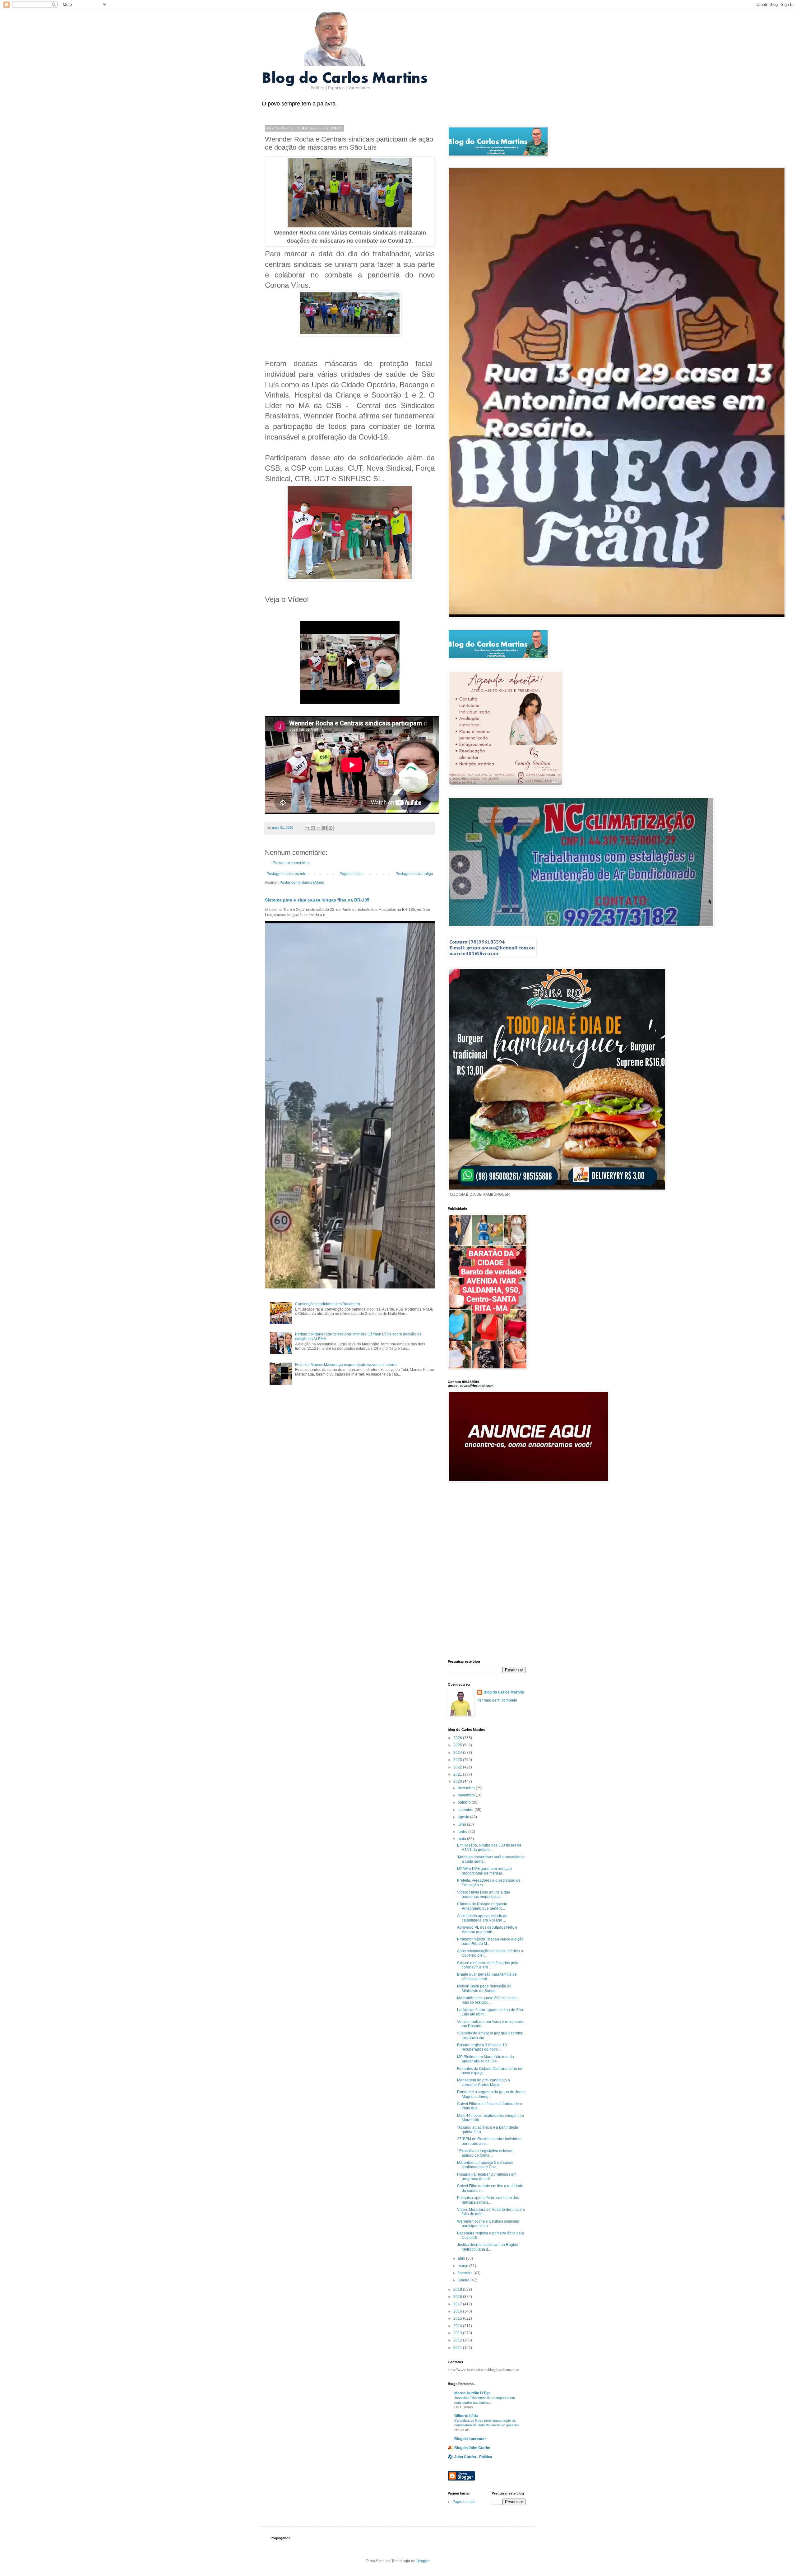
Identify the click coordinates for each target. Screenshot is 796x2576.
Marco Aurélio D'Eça (472, 2393)
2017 (458, 2304)
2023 (458, 1760)
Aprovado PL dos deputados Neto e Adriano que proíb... (487, 1930)
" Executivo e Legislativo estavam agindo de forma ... (485, 2153)
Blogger (423, 2561)
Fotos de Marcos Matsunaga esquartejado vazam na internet (346, 1365)
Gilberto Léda (466, 2416)
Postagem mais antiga (414, 874)
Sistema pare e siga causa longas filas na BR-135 (317, 900)
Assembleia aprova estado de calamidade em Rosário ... (482, 1918)
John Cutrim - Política (473, 2457)
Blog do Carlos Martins (504, 1692)
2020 (458, 1782)
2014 (458, 2326)
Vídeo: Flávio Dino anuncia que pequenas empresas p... (484, 1894)
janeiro (464, 2280)
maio (462, 1839)
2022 (458, 1767)
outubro (465, 1802)
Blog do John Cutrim (472, 2448)
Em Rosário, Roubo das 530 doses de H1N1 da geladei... (489, 1847)
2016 (458, 2311)
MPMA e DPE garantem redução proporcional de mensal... (484, 1871)
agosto (464, 1817)
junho (463, 1832)
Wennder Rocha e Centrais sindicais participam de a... (488, 2224)
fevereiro (466, 2273)
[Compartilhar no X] (319, 828)
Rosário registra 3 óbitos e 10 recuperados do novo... (482, 2047)
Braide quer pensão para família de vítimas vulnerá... (487, 1977)
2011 (458, 2348)
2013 (458, 2333)
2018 (458, 2297)
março (463, 2266)
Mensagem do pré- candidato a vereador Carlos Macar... (484, 2082)
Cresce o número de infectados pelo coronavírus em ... (488, 1965)
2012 (458, 2340)
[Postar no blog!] (313, 828)
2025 (458, 1745)
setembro (466, 1810)
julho (462, 1824)
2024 (458, 1753)
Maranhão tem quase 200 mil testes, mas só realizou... (488, 2000)
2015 (458, 2318)
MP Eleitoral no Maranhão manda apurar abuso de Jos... (486, 2059)
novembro (467, 1795)
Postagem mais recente (286, 874)
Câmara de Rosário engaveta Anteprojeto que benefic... (482, 1906)
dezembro (467, 1788)
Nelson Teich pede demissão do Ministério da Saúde (484, 1988)
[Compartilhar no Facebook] (325, 828)
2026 (458, 1738)
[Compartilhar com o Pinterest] (331, 828)
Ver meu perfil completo (497, 1700)
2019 (458, 2290)
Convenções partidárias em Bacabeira (328, 1304)
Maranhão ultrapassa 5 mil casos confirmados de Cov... (485, 2165)
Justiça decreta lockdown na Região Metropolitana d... (488, 2247)
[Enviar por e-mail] (307, 828)
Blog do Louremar (470, 2439)
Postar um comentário (291, 863)
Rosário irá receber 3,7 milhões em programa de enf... (487, 2177)
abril (462, 2258)
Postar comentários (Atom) (302, 883)
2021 (458, 1774)
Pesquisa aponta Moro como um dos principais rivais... (488, 2200)
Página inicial (351, 874)
